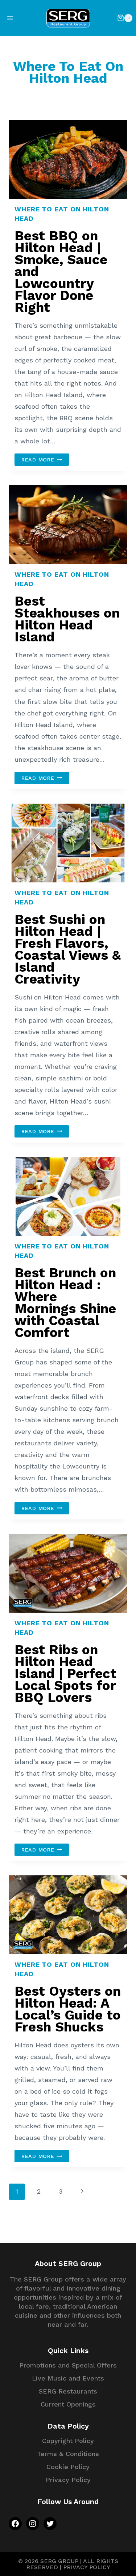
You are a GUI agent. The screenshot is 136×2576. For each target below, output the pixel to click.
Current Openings (68, 2404)
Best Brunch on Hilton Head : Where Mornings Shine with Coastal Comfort (65, 1303)
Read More (45, 460)
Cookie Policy (68, 2467)
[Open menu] (10, 18)
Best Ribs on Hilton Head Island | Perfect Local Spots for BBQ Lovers (65, 1674)
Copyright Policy (68, 2441)
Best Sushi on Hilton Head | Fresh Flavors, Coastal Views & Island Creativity (68, 949)
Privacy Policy (68, 2480)
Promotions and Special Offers (68, 2365)
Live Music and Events (68, 2378)
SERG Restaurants (68, 2391)
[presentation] (68, 159)
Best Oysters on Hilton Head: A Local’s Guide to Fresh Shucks (68, 2009)
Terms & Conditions (68, 2454)
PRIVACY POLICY (87, 2567)
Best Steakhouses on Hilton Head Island (67, 619)
